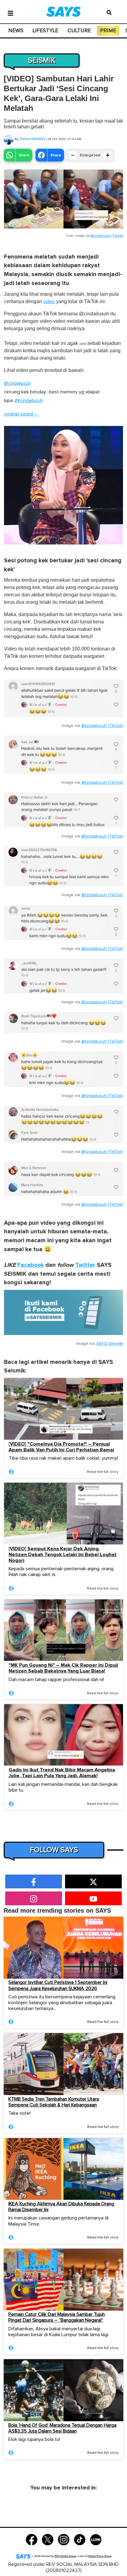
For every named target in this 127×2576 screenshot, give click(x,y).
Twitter (85, 1265)
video (49, 302)
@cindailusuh (17, 383)
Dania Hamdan (32, 139)
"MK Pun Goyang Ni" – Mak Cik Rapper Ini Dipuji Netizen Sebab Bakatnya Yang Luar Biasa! (63, 1668)
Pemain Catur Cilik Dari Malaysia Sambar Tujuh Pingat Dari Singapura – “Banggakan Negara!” (57, 2317)
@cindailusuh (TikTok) (107, 236)
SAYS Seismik (110, 1344)
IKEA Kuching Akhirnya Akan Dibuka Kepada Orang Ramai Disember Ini (61, 2207)
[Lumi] (96, 2539)
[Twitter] (48, 2539)
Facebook (31, 1265)
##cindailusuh (29, 400)
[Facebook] (32, 2539)
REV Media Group (65, 2556)
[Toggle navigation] (10, 13)
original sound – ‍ (21, 414)
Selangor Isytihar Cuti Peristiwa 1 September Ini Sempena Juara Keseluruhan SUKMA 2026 (58, 1985)
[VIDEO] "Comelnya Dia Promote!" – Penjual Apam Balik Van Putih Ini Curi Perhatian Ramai (61, 1447)
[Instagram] (64, 2539)
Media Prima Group (100, 2556)
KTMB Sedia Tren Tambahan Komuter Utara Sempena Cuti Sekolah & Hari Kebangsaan (54, 2102)
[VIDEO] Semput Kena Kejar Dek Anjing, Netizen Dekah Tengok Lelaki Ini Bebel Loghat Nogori (63, 1555)
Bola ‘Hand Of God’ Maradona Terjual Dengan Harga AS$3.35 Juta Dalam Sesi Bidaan (62, 2428)
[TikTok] (80, 2539)
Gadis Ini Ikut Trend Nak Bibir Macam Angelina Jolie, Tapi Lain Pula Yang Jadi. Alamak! (62, 1773)
